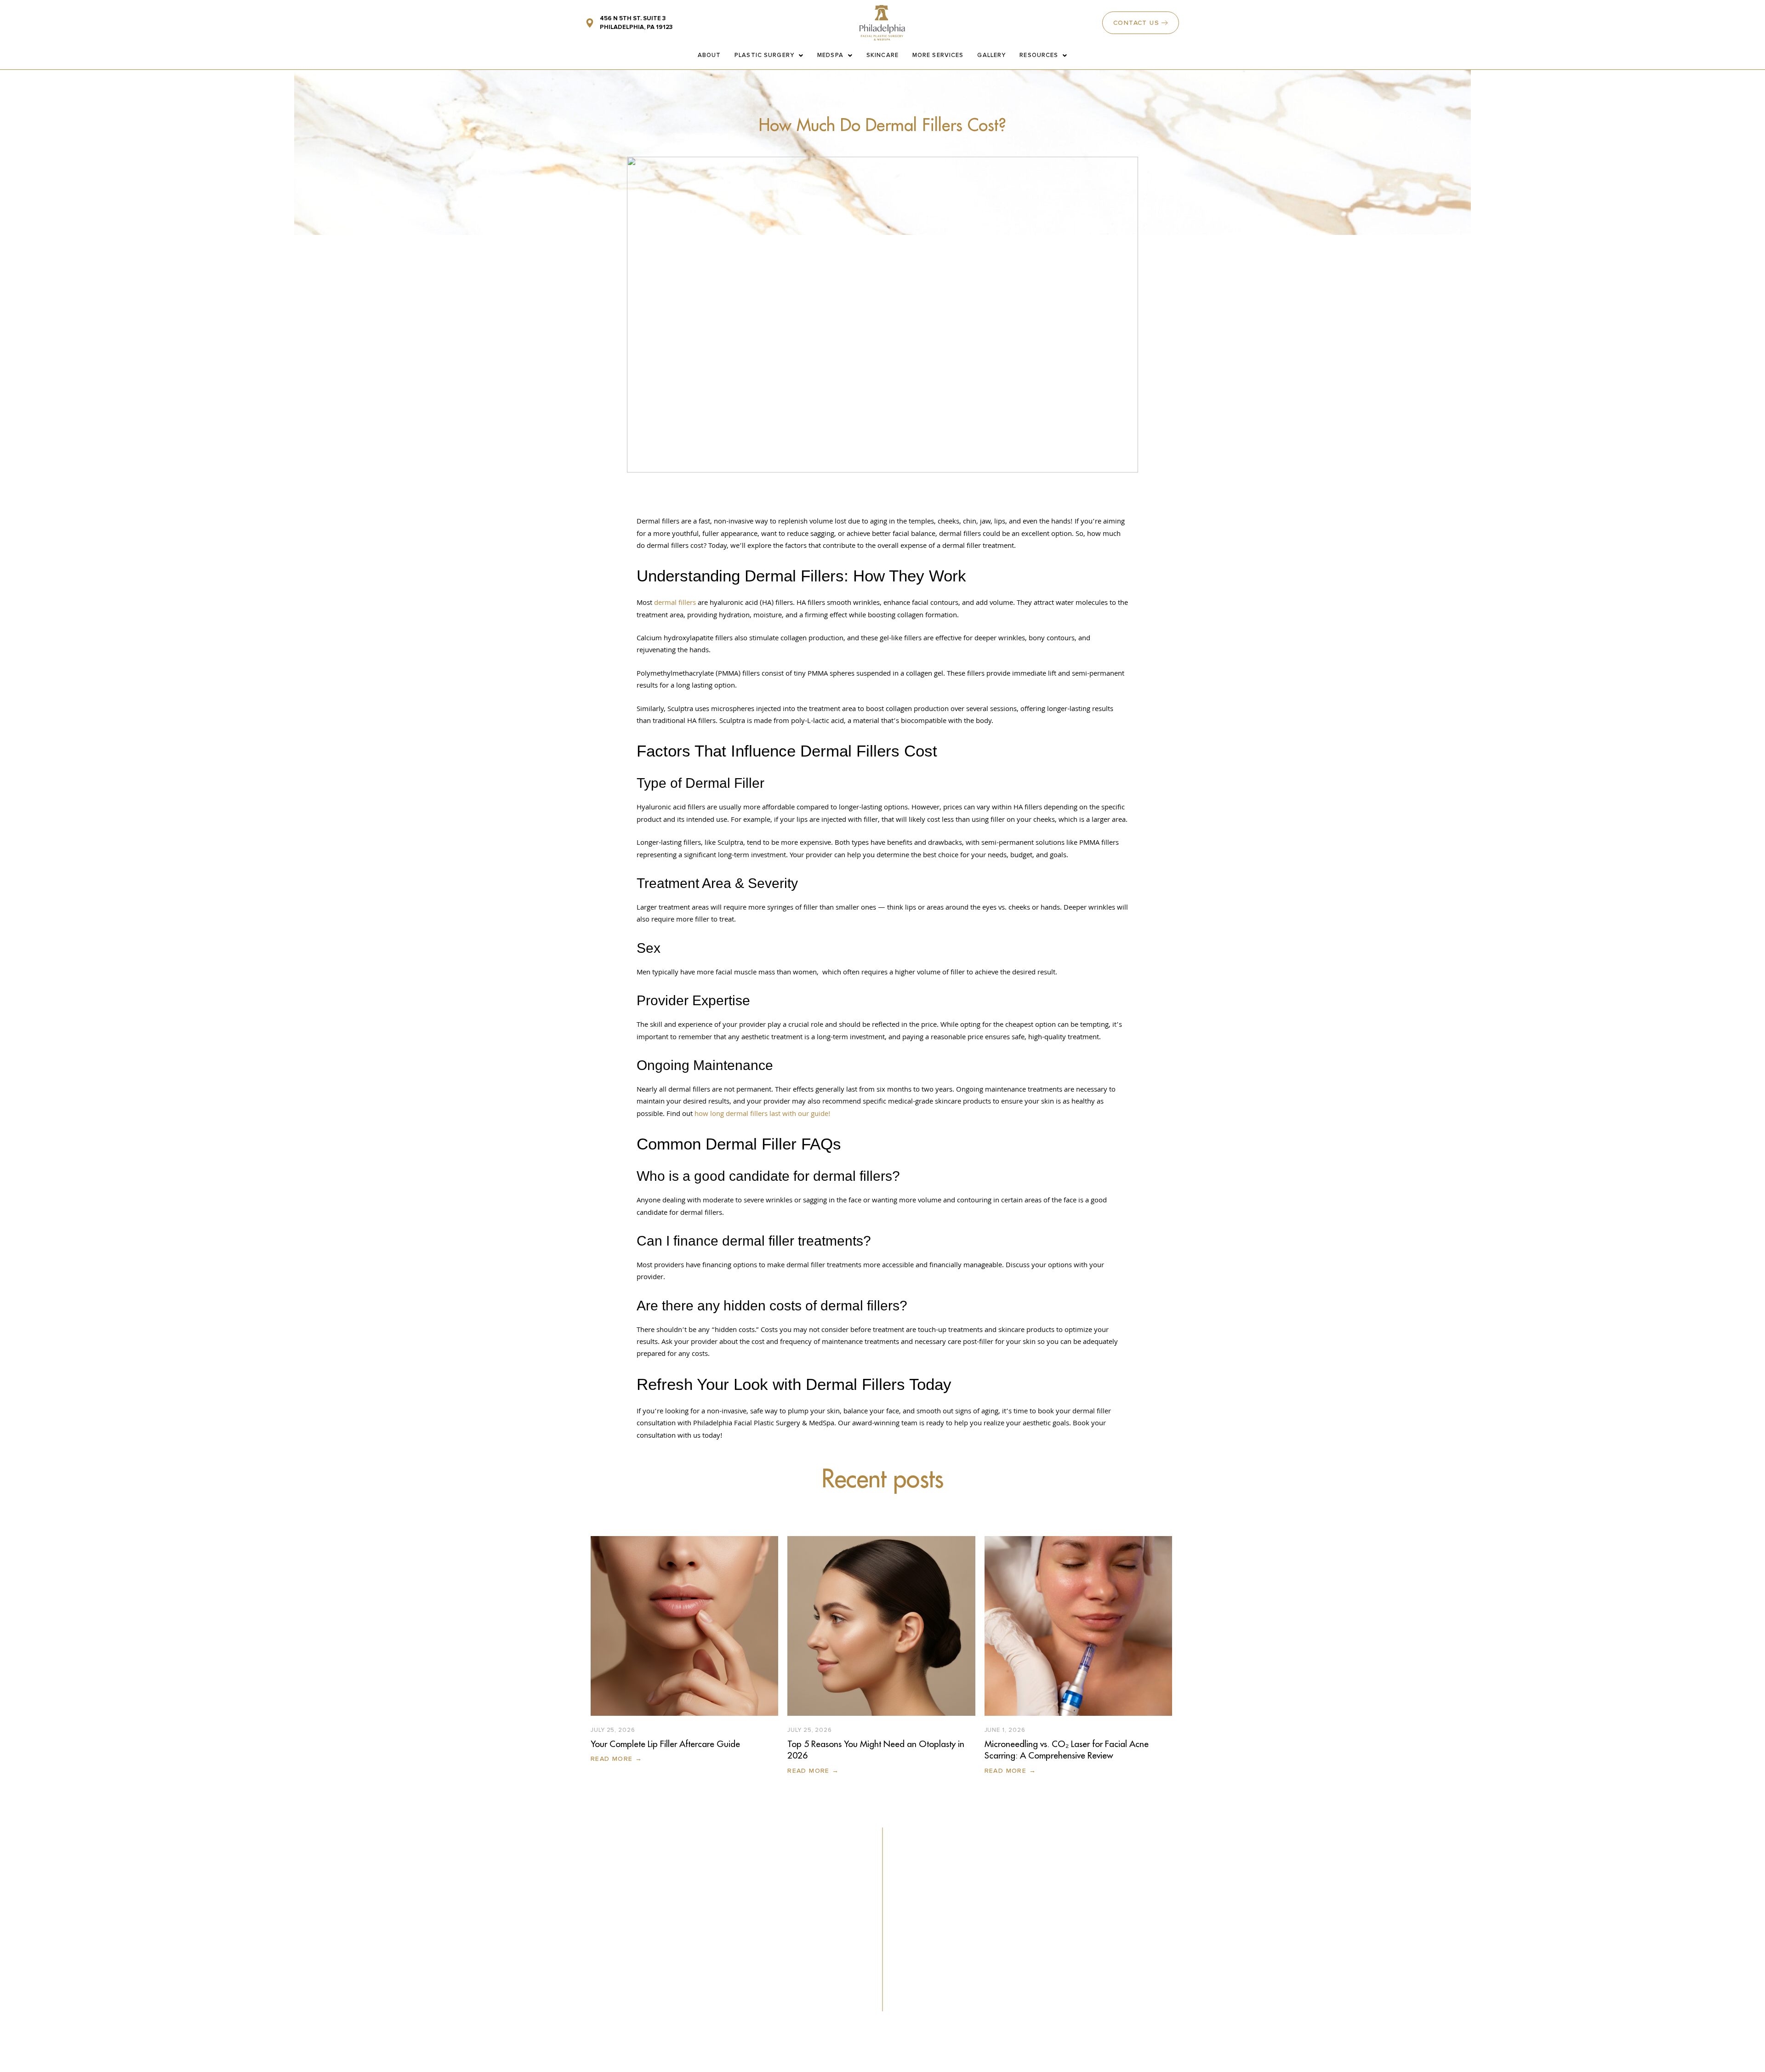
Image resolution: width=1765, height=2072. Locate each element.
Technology (937, 1937)
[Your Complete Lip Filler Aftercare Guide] (684, 1626)
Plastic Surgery (764, 55)
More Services (938, 55)
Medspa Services (949, 1904)
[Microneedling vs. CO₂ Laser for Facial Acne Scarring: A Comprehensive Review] (1078, 1626)
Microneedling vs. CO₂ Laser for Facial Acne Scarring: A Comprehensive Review (1067, 1750)
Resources (1039, 55)
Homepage (936, 1871)
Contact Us (1024, 1871)
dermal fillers (674, 603)
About (709, 55)
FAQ (1009, 1888)
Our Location (1028, 1904)
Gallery (991, 55)
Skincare (882, 55)
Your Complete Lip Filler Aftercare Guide (665, 1744)
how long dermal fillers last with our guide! (763, 1115)
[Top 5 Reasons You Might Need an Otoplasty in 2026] (881, 1626)
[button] (1126, 1897)
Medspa (830, 55)
